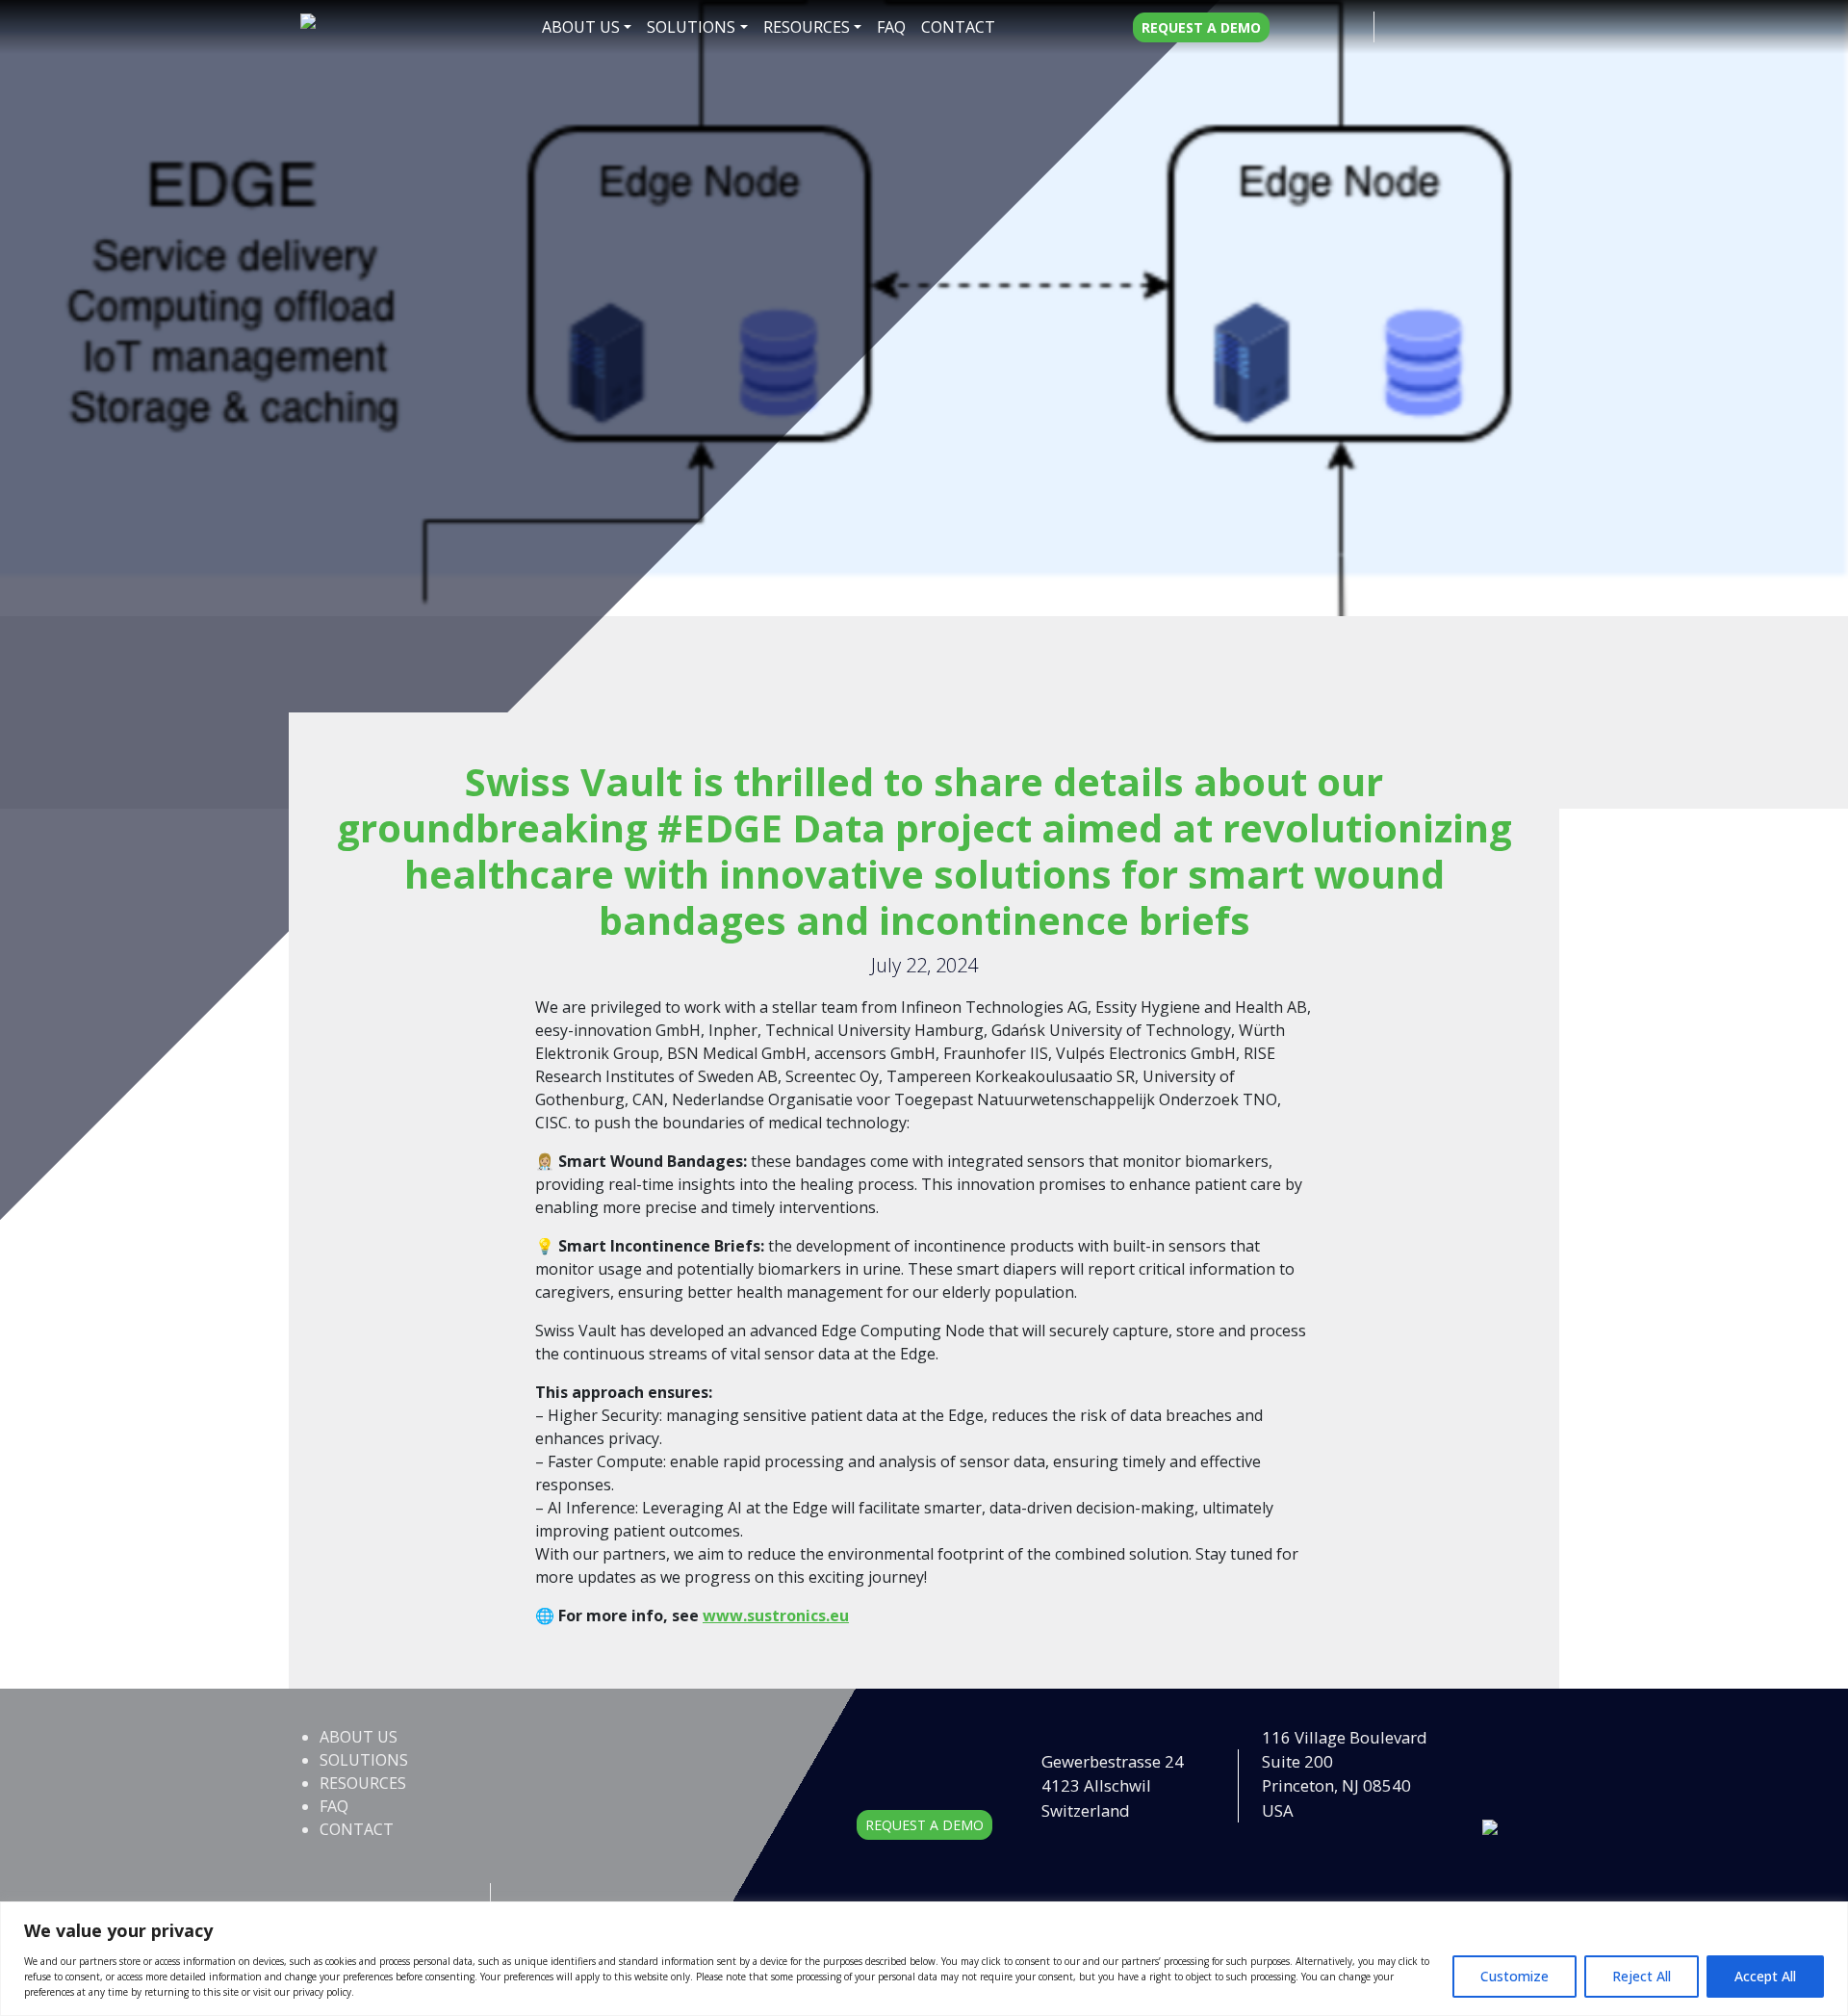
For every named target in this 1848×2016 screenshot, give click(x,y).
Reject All (1642, 1976)
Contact (958, 27)
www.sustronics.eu (776, 1615)
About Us (581, 27)
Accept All (1765, 1976)
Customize (1514, 1976)
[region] (924, 1959)
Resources (807, 27)
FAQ (891, 27)
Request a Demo (1201, 27)
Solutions (364, 1760)
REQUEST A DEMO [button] (924, 1825)
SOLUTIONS (691, 27)
